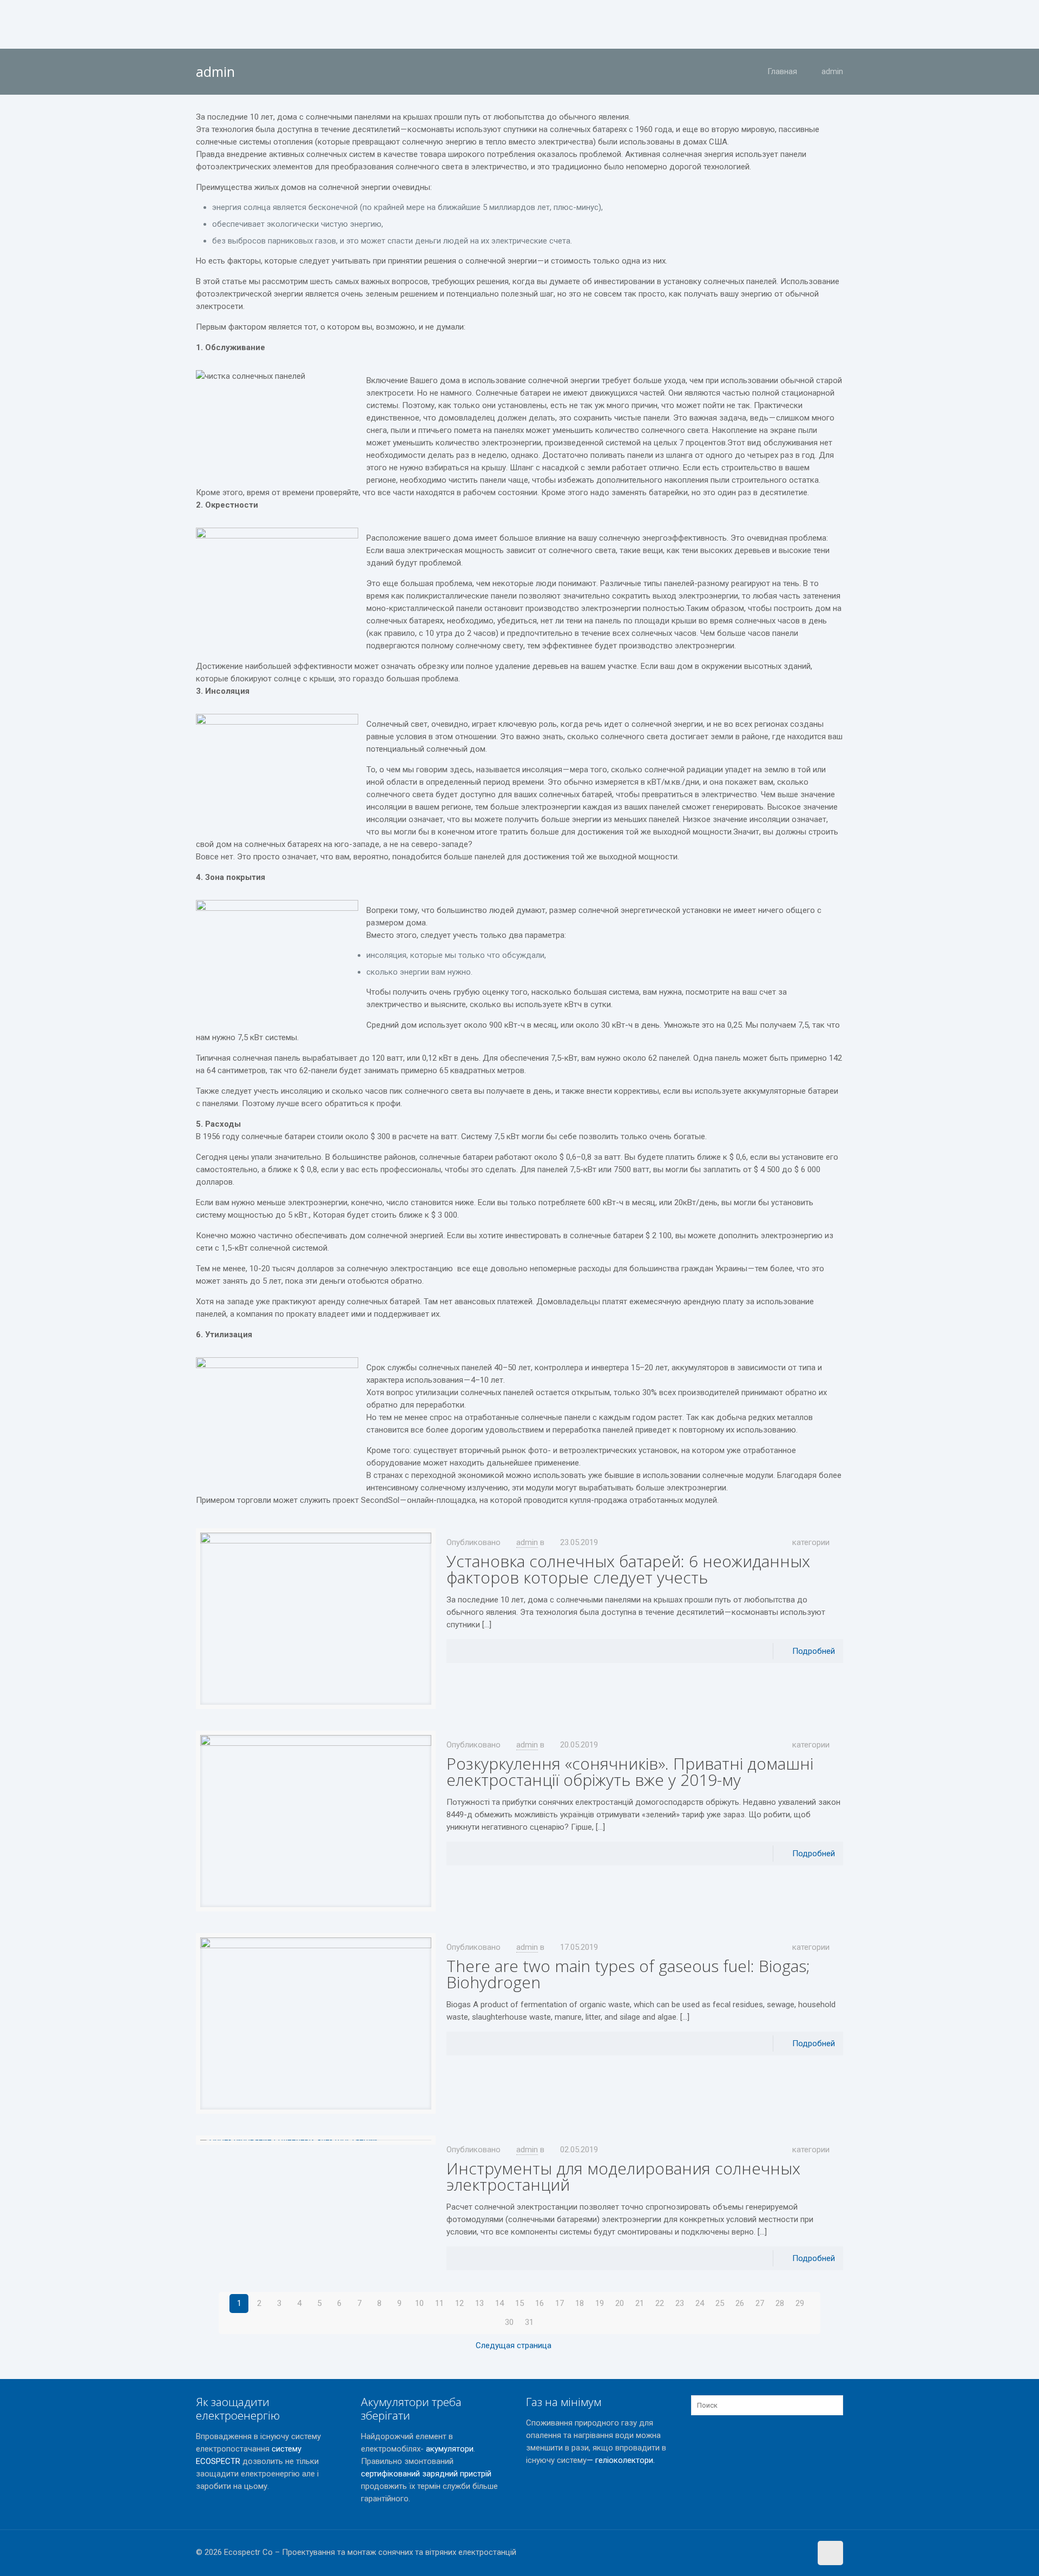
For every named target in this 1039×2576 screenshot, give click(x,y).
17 (560, 2303)
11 (439, 2303)
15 (519, 2303)
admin (832, 71)
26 (740, 2303)
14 (499, 2303)
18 (580, 2303)
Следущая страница (514, 2345)
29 (800, 2303)
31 (529, 2322)
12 (459, 2303)
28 (780, 2303)
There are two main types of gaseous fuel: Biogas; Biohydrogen (628, 1974)
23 (680, 2303)
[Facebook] (787, 2552)
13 (479, 2303)
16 (540, 2303)
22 (660, 2303)
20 (620, 2303)
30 (509, 2322)
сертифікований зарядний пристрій (426, 2474)
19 (600, 2303)
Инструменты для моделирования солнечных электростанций (623, 2176)
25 (720, 2303)
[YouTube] (801, 2552)
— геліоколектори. (621, 2460)
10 (419, 2303)
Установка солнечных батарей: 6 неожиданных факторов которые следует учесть (628, 1569)
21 (640, 2303)
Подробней (814, 1651)
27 (760, 2303)
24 (700, 2303)
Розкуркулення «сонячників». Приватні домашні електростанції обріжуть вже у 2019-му (630, 1772)
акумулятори (450, 2449)
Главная (782, 71)
